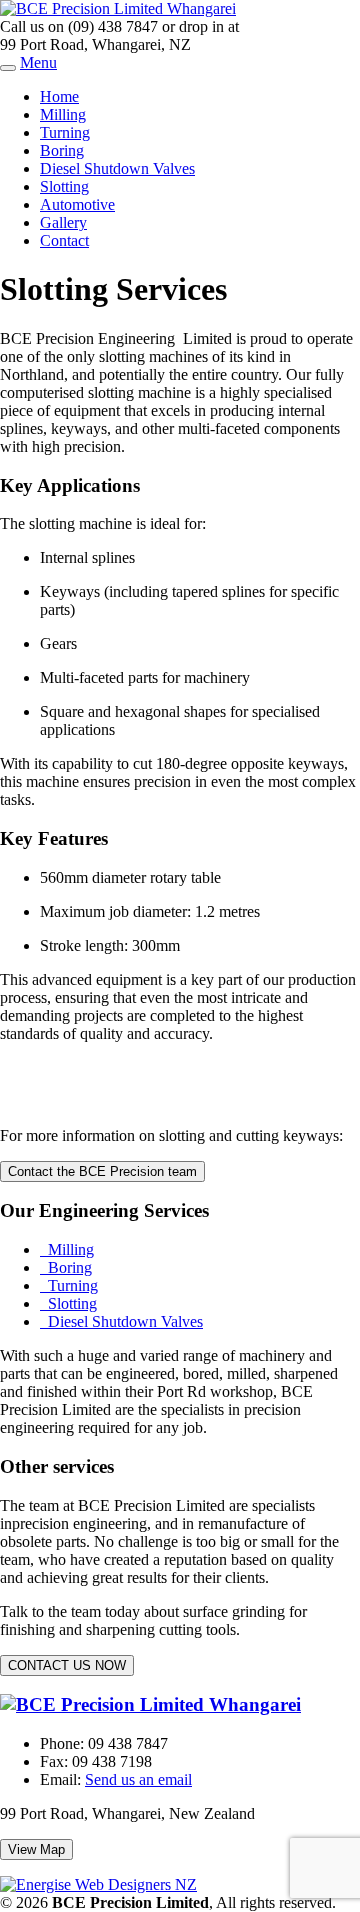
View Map (36, 1849)
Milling (63, 114)
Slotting (64, 186)
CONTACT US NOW (67, 1665)
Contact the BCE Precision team (102, 1171)
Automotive (77, 204)
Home (59, 96)
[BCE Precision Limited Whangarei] (118, 8)
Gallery (63, 222)
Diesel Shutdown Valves (117, 168)
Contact (64, 240)
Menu (38, 62)
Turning (65, 132)
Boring (62, 150)
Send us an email (138, 1779)
